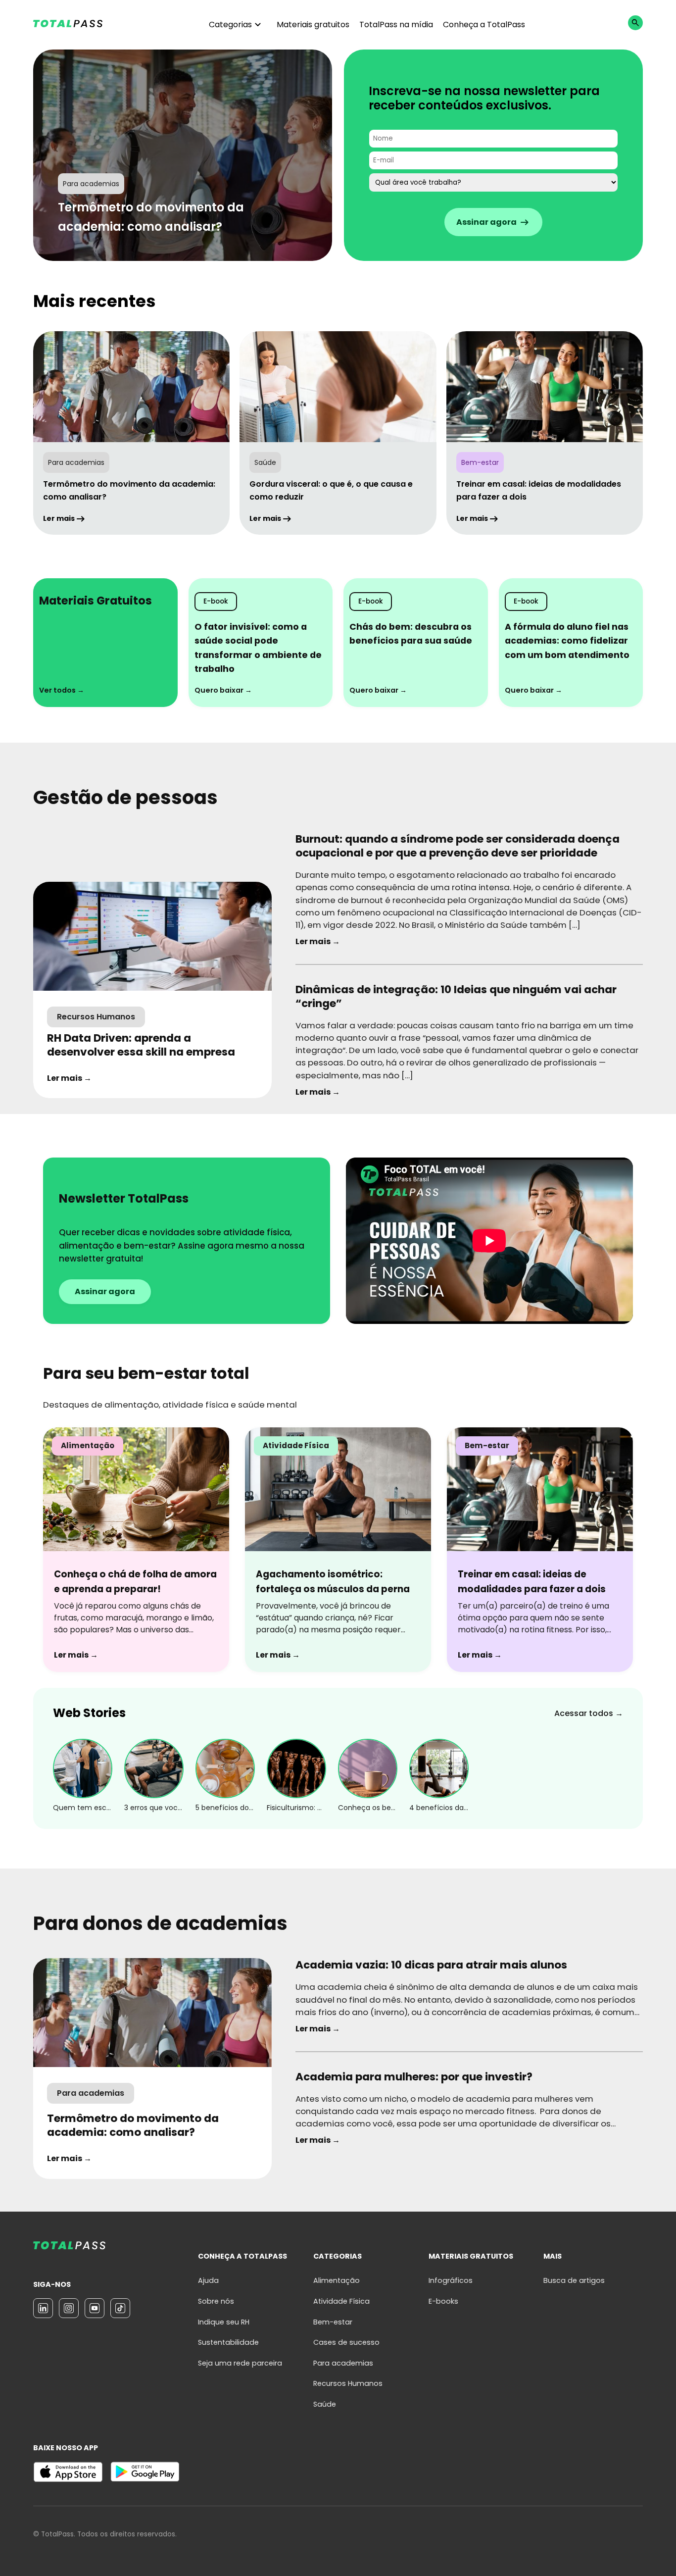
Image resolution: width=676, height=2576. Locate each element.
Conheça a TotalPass (484, 25)
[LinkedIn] (43, 2308)
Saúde (325, 2404)
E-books (443, 2301)
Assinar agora (105, 1291)
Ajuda (208, 2280)
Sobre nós (216, 2301)
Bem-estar (333, 2322)
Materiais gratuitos (313, 25)
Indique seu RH (224, 2322)
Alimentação (337, 2280)
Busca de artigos (574, 2280)
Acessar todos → (589, 1713)
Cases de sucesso (346, 2342)
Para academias (343, 2363)
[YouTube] (95, 2308)
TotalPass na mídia (396, 25)
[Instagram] (69, 2308)
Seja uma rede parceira (240, 2363)
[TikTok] (120, 2308)
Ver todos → (62, 690)
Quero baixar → (223, 690)
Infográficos (451, 2280)
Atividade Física (341, 2301)
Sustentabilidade (228, 2342)
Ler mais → (69, 1078)
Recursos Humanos (348, 2383)
